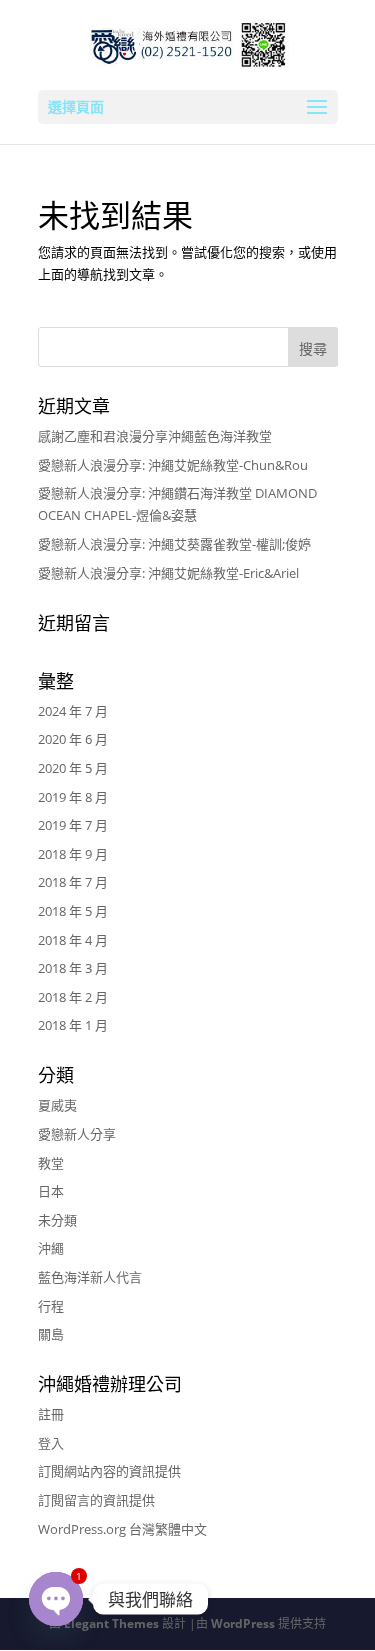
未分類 (57, 1220)
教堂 (51, 1163)
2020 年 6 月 (73, 739)
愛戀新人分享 (77, 1134)
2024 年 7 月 (73, 711)
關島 (51, 1334)
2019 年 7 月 (73, 825)
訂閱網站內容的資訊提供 (109, 1471)
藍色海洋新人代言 (90, 1277)
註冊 (51, 1414)
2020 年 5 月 (73, 768)
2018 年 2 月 (73, 997)
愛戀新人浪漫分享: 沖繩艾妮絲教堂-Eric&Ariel (168, 573)
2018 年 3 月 (73, 968)
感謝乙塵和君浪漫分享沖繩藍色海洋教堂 (155, 436)
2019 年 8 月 (73, 797)
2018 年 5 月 (73, 911)
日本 (51, 1191)
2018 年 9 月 (73, 854)
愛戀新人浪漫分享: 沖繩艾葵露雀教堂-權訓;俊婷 (174, 544)
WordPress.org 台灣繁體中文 (122, 1529)
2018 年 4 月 (73, 940)
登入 (51, 1443)
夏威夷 (57, 1105)
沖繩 (51, 1248)
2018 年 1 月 (73, 1025)
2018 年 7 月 (73, 882)
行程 (51, 1306)
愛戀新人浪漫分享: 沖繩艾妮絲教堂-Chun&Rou (173, 465)
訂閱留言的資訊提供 (96, 1500)
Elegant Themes (111, 1623)
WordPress (243, 1623)
